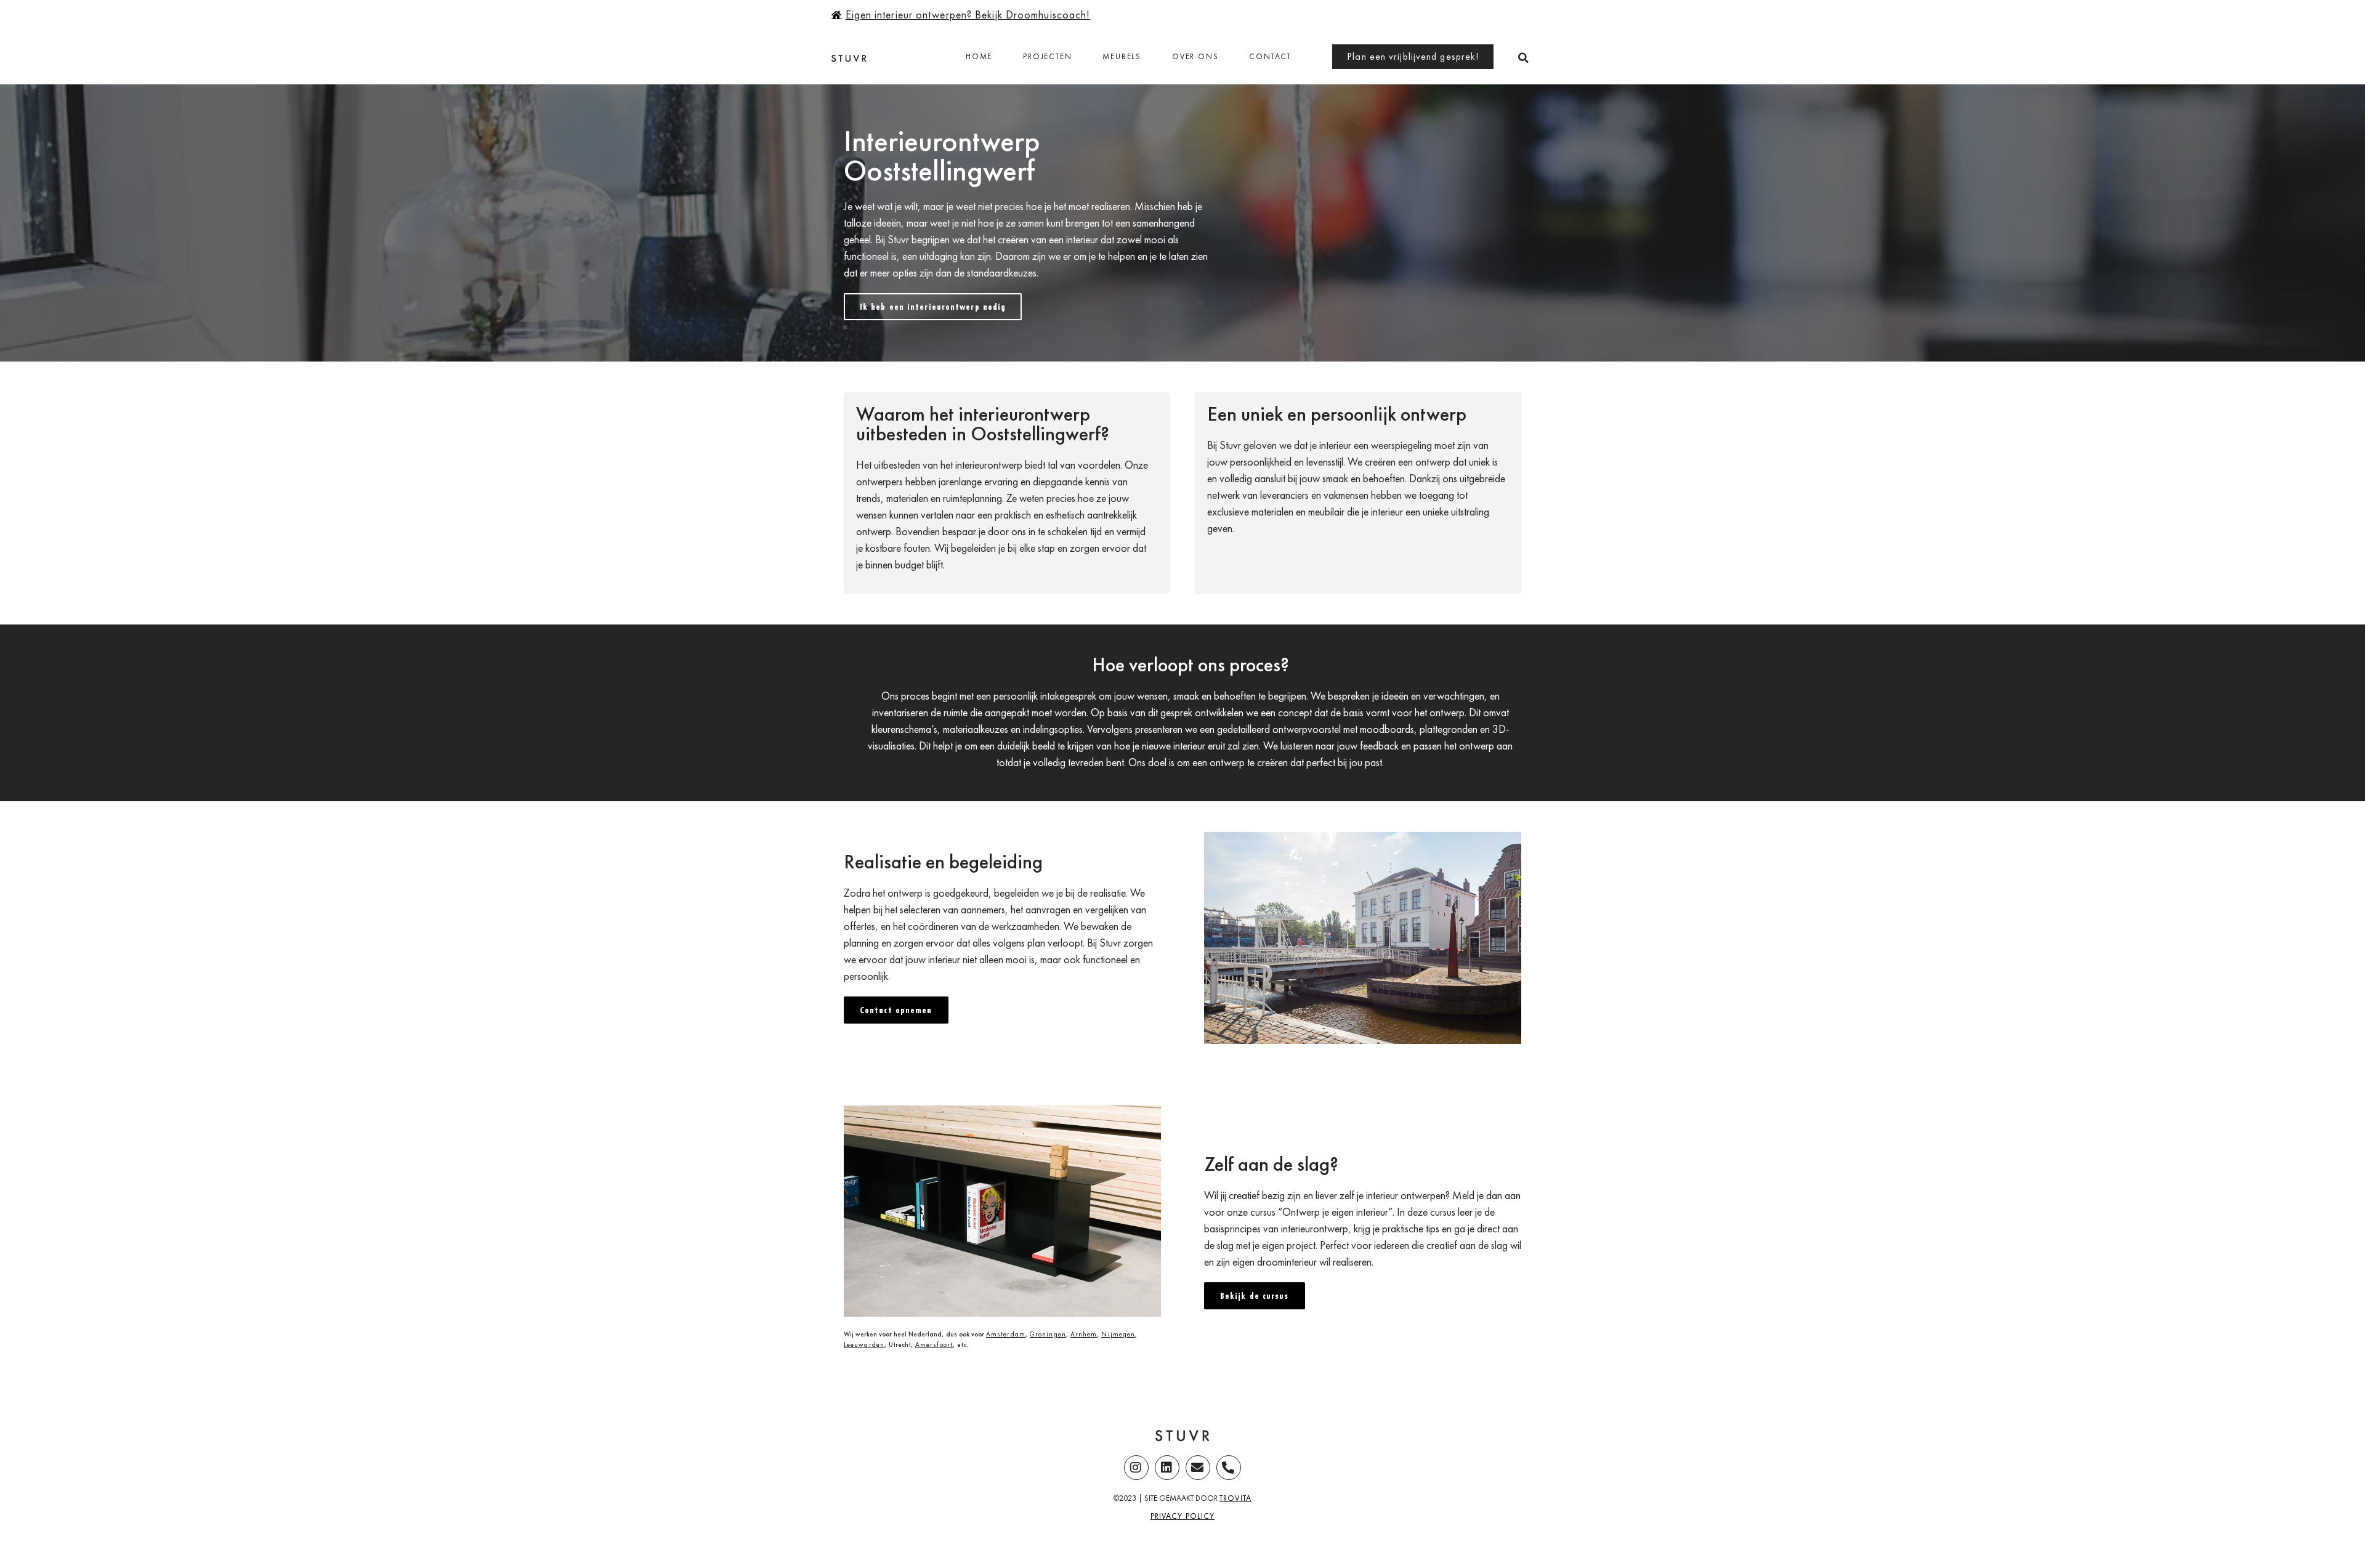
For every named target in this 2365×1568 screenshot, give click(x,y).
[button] (1523, 58)
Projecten (1047, 56)
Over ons (1195, 56)
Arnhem (1084, 1334)
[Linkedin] (1167, 1468)
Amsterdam (1006, 1334)
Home (979, 56)
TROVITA (1235, 1498)
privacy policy (1182, 1516)
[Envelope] (1198, 1468)
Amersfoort (934, 1344)
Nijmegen (1118, 1334)
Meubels (1122, 56)
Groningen (1048, 1334)
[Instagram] (1136, 1468)
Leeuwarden (864, 1344)
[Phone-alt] (1229, 1468)
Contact (1270, 56)
